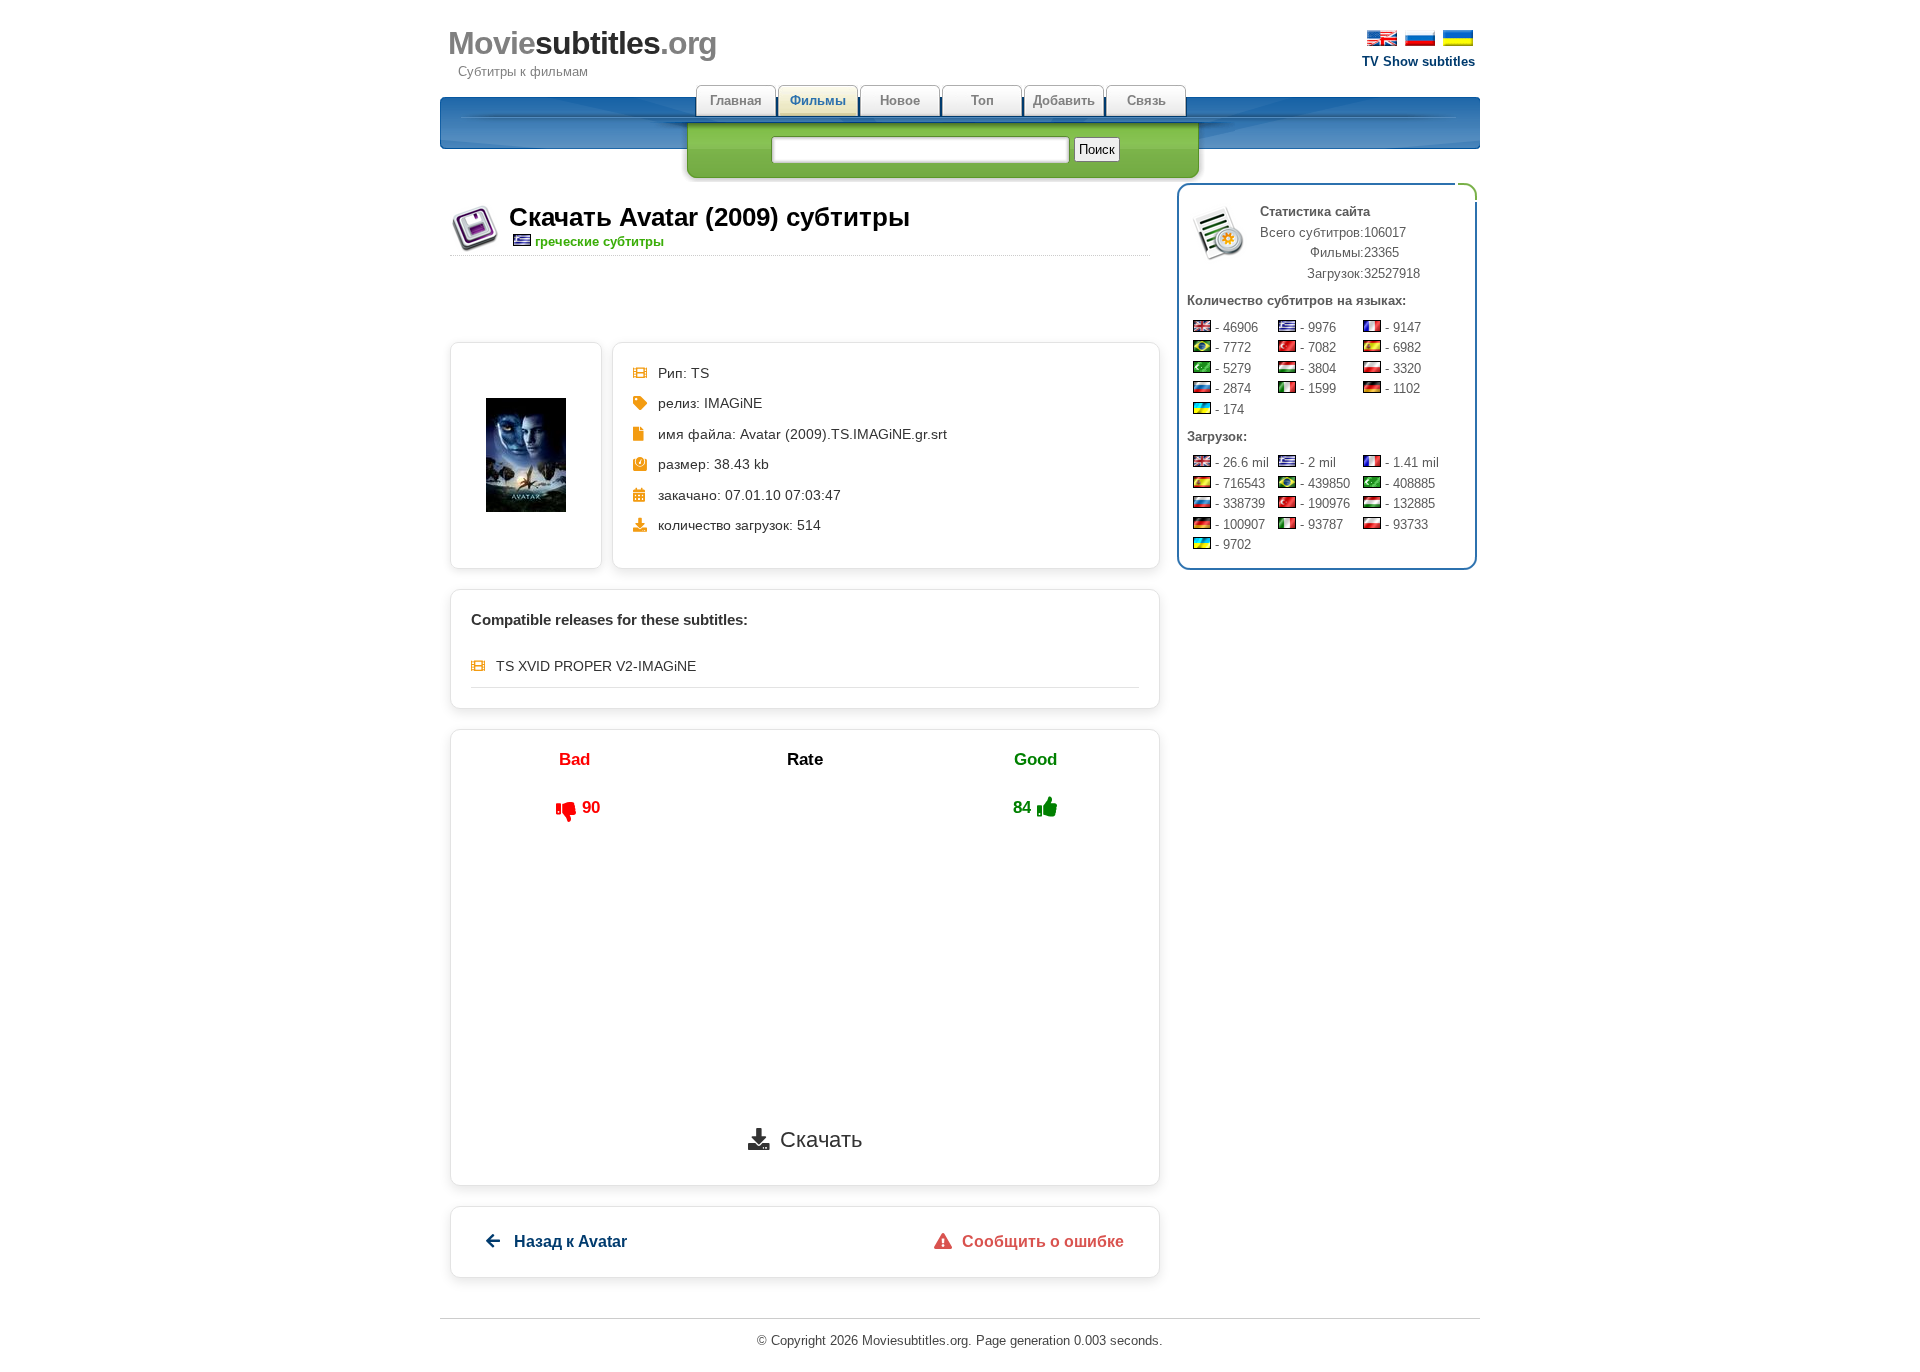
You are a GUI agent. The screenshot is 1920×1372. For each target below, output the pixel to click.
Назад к (568, 1241)
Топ (982, 100)
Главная (736, 100)
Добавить (1064, 100)
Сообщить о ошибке (1043, 1241)
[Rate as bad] (566, 812)
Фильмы (818, 100)
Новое (900, 100)
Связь (1146, 100)
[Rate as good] (1047, 807)
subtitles (582, 43)
